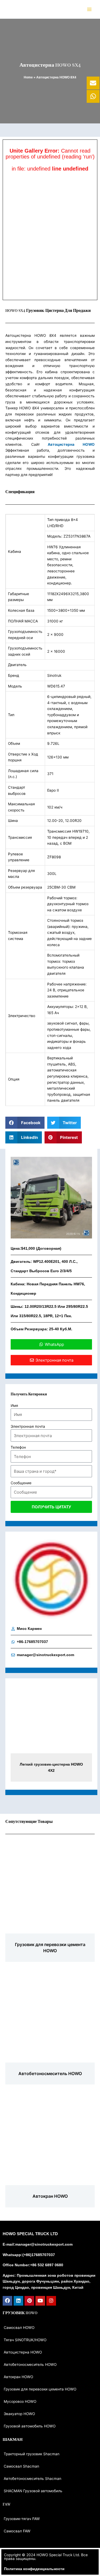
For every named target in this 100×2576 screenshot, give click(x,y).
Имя (14, 1406)
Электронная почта (28, 1426)
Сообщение (21, 1483)
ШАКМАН (13, 2440)
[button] (25, 1123)
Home (28, 77)
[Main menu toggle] (89, 9)
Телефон (18, 1447)
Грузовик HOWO (20, 2313)
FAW (7, 2505)
